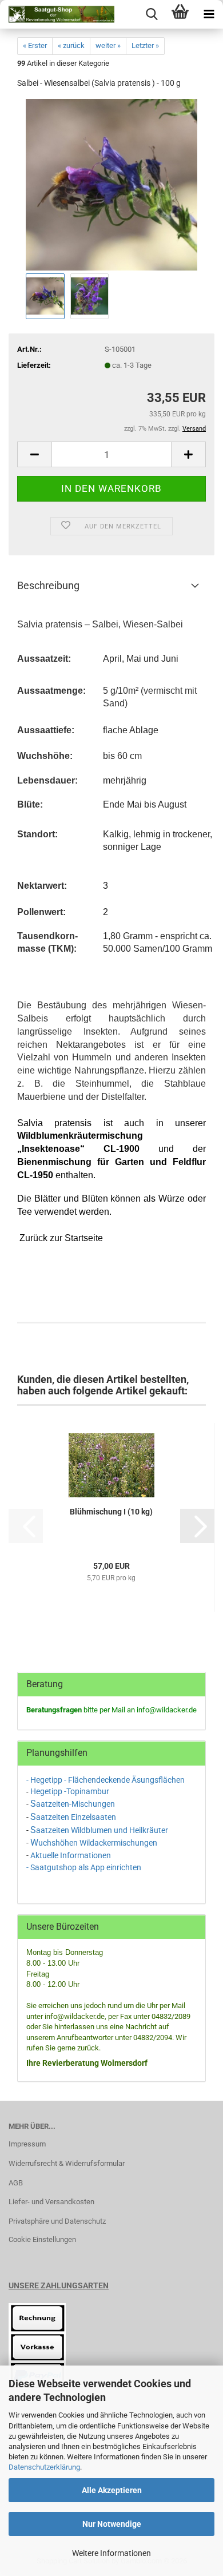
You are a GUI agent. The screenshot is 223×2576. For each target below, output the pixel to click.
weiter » (108, 45)
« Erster (35, 45)
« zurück (71, 45)
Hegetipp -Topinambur (70, 1791)
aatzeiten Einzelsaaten (76, 1817)
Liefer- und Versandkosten (51, 2202)
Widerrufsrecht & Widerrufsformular (67, 2163)
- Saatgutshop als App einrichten (84, 1867)
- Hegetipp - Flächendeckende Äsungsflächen (106, 1780)
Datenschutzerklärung (44, 2467)
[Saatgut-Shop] (57, 14)
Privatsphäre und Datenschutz (57, 2221)
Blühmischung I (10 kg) (111, 1512)
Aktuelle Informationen (71, 1855)
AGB (16, 2183)
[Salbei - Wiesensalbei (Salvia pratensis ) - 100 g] (111, 184)
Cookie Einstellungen (42, 2239)
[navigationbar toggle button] (209, 14)
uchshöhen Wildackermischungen (98, 1843)
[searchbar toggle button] (152, 14)
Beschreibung (48, 585)
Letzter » (145, 45)
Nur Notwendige (112, 2524)
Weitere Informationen (111, 2553)
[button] (34, 454)
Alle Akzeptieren (112, 2490)
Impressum (27, 2144)
